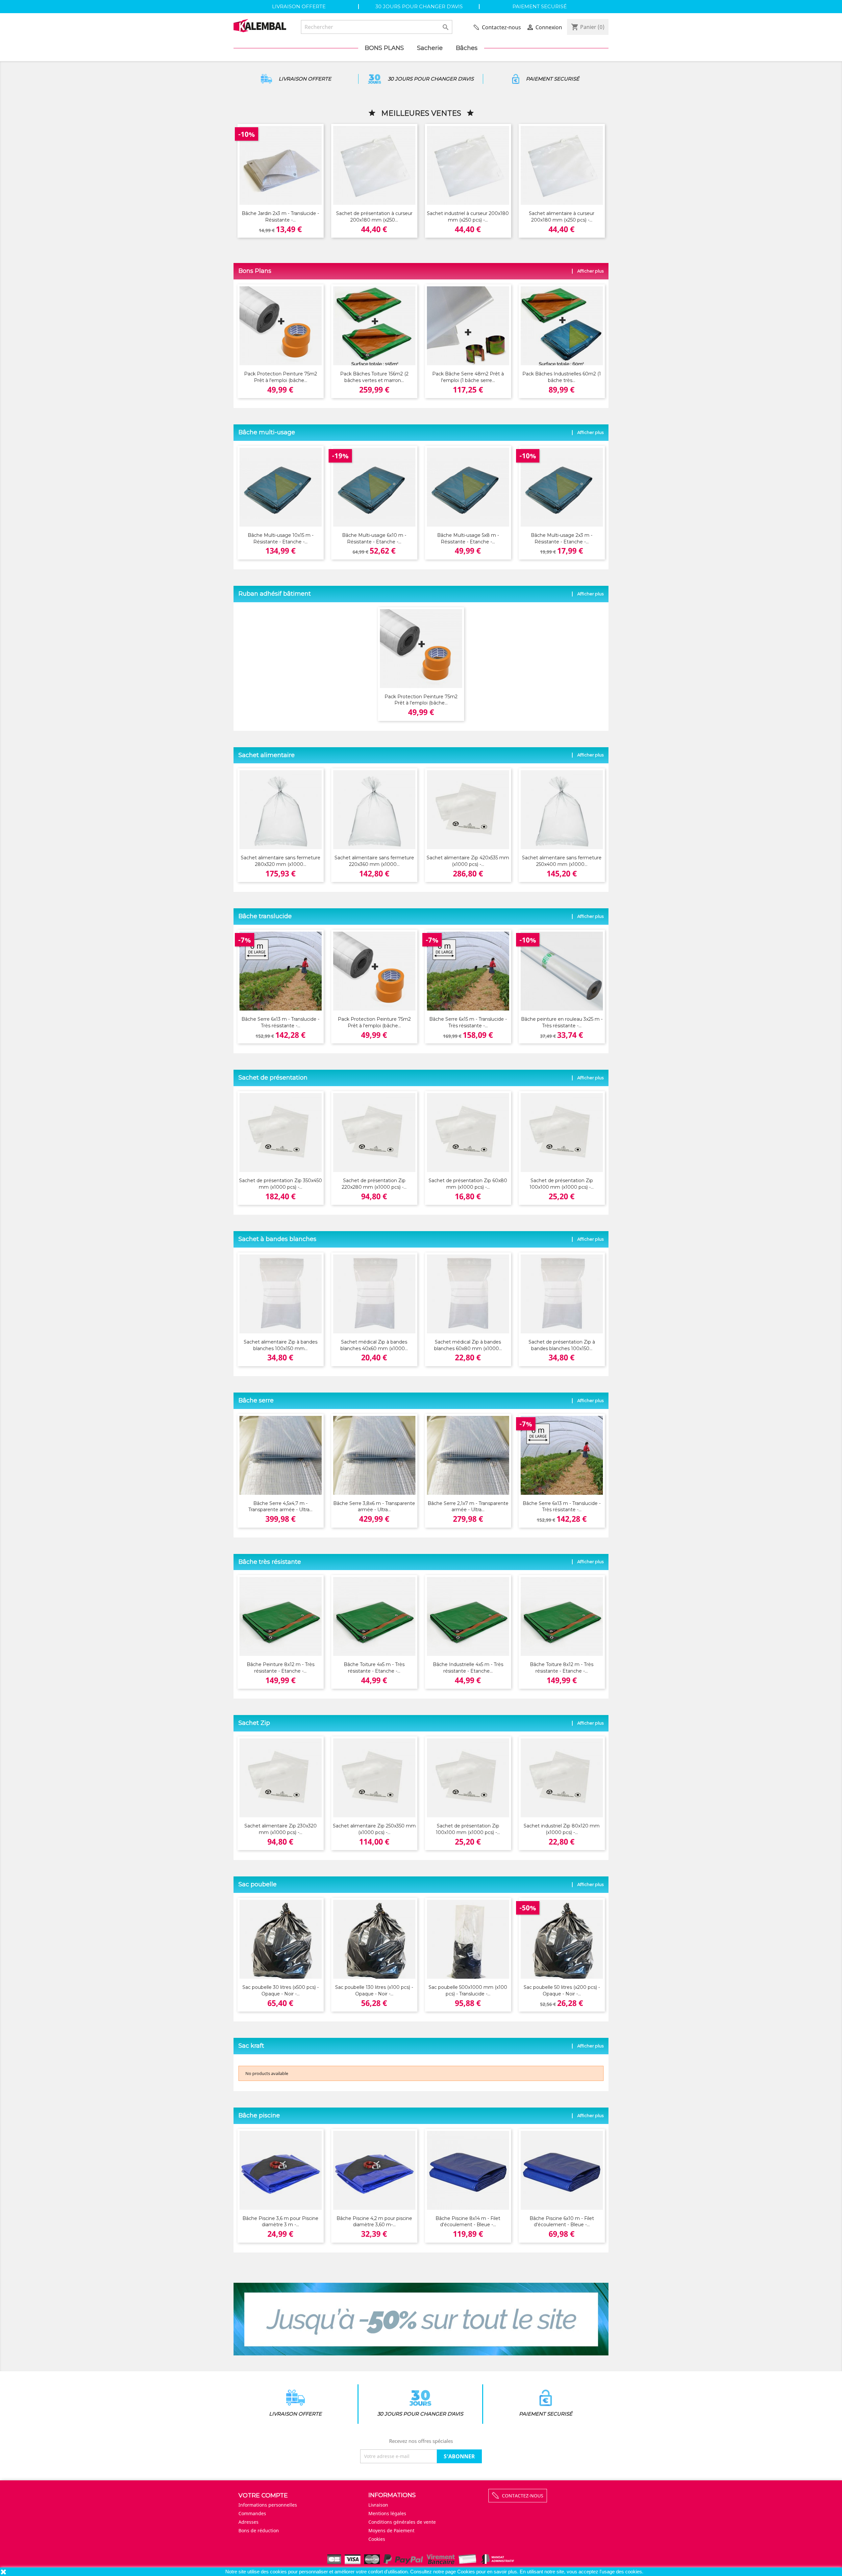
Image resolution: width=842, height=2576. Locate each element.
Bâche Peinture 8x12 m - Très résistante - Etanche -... (281, 1668)
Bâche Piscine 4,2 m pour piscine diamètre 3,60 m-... (374, 2222)
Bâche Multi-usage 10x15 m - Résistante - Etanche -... (281, 538)
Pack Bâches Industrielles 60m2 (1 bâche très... (562, 377)
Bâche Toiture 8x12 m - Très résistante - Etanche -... (562, 1668)
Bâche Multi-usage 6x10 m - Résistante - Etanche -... (374, 538)
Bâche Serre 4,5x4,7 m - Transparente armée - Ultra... (280, 1507)
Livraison (378, 2505)
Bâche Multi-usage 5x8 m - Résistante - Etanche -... (468, 538)
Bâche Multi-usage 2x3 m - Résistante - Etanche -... (562, 538)
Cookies (467, 2572)
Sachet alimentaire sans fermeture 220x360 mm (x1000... (374, 861)
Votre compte (263, 2495)
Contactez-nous (501, 27)
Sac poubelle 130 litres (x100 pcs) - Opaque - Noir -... (374, 1991)
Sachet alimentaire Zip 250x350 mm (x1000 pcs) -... (374, 1829)
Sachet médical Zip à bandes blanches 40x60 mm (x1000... (374, 1345)
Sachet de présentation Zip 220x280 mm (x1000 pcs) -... (374, 1184)
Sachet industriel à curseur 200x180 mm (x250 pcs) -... (468, 217)
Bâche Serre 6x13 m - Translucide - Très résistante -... (280, 1022)
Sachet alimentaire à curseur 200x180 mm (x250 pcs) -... (562, 217)
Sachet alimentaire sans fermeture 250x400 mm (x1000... (562, 861)
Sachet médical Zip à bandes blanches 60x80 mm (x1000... (468, 1345)
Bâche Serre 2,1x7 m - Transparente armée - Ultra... (468, 1507)
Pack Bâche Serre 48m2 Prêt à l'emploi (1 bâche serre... (468, 377)
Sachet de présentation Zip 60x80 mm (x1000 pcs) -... (468, 1184)
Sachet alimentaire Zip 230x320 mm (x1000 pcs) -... (281, 1829)
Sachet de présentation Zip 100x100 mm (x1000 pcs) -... (562, 1184)
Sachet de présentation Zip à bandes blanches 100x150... (562, 1345)
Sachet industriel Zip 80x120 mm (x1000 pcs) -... (562, 1829)
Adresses (248, 2522)
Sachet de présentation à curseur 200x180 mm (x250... (374, 217)
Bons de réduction (259, 2530)
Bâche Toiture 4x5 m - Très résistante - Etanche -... (374, 1668)
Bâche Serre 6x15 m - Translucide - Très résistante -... (468, 1022)
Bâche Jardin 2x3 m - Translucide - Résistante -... (280, 217)
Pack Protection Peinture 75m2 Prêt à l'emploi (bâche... (281, 377)
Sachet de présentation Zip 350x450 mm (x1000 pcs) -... (281, 1184)
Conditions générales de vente (402, 2522)
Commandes (252, 2513)
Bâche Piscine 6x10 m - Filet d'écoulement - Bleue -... (562, 2222)
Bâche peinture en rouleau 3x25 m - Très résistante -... (562, 1022)
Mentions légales (387, 2513)
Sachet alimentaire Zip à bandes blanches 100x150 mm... (281, 1345)
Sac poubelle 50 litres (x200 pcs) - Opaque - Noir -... (562, 1991)
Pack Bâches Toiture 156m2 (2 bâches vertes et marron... (374, 377)
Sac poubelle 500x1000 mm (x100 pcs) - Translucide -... (468, 1991)
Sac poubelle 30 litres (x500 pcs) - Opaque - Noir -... (281, 1991)
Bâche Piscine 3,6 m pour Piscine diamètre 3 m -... (280, 2222)
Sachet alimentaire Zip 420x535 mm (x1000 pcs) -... (468, 861)
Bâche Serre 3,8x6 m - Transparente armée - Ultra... (374, 1507)
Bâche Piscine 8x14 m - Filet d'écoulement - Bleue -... (468, 2222)
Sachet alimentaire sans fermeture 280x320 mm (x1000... (281, 861)
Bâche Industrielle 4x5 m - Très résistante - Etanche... (468, 1668)
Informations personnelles (268, 2505)
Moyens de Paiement (391, 2530)
